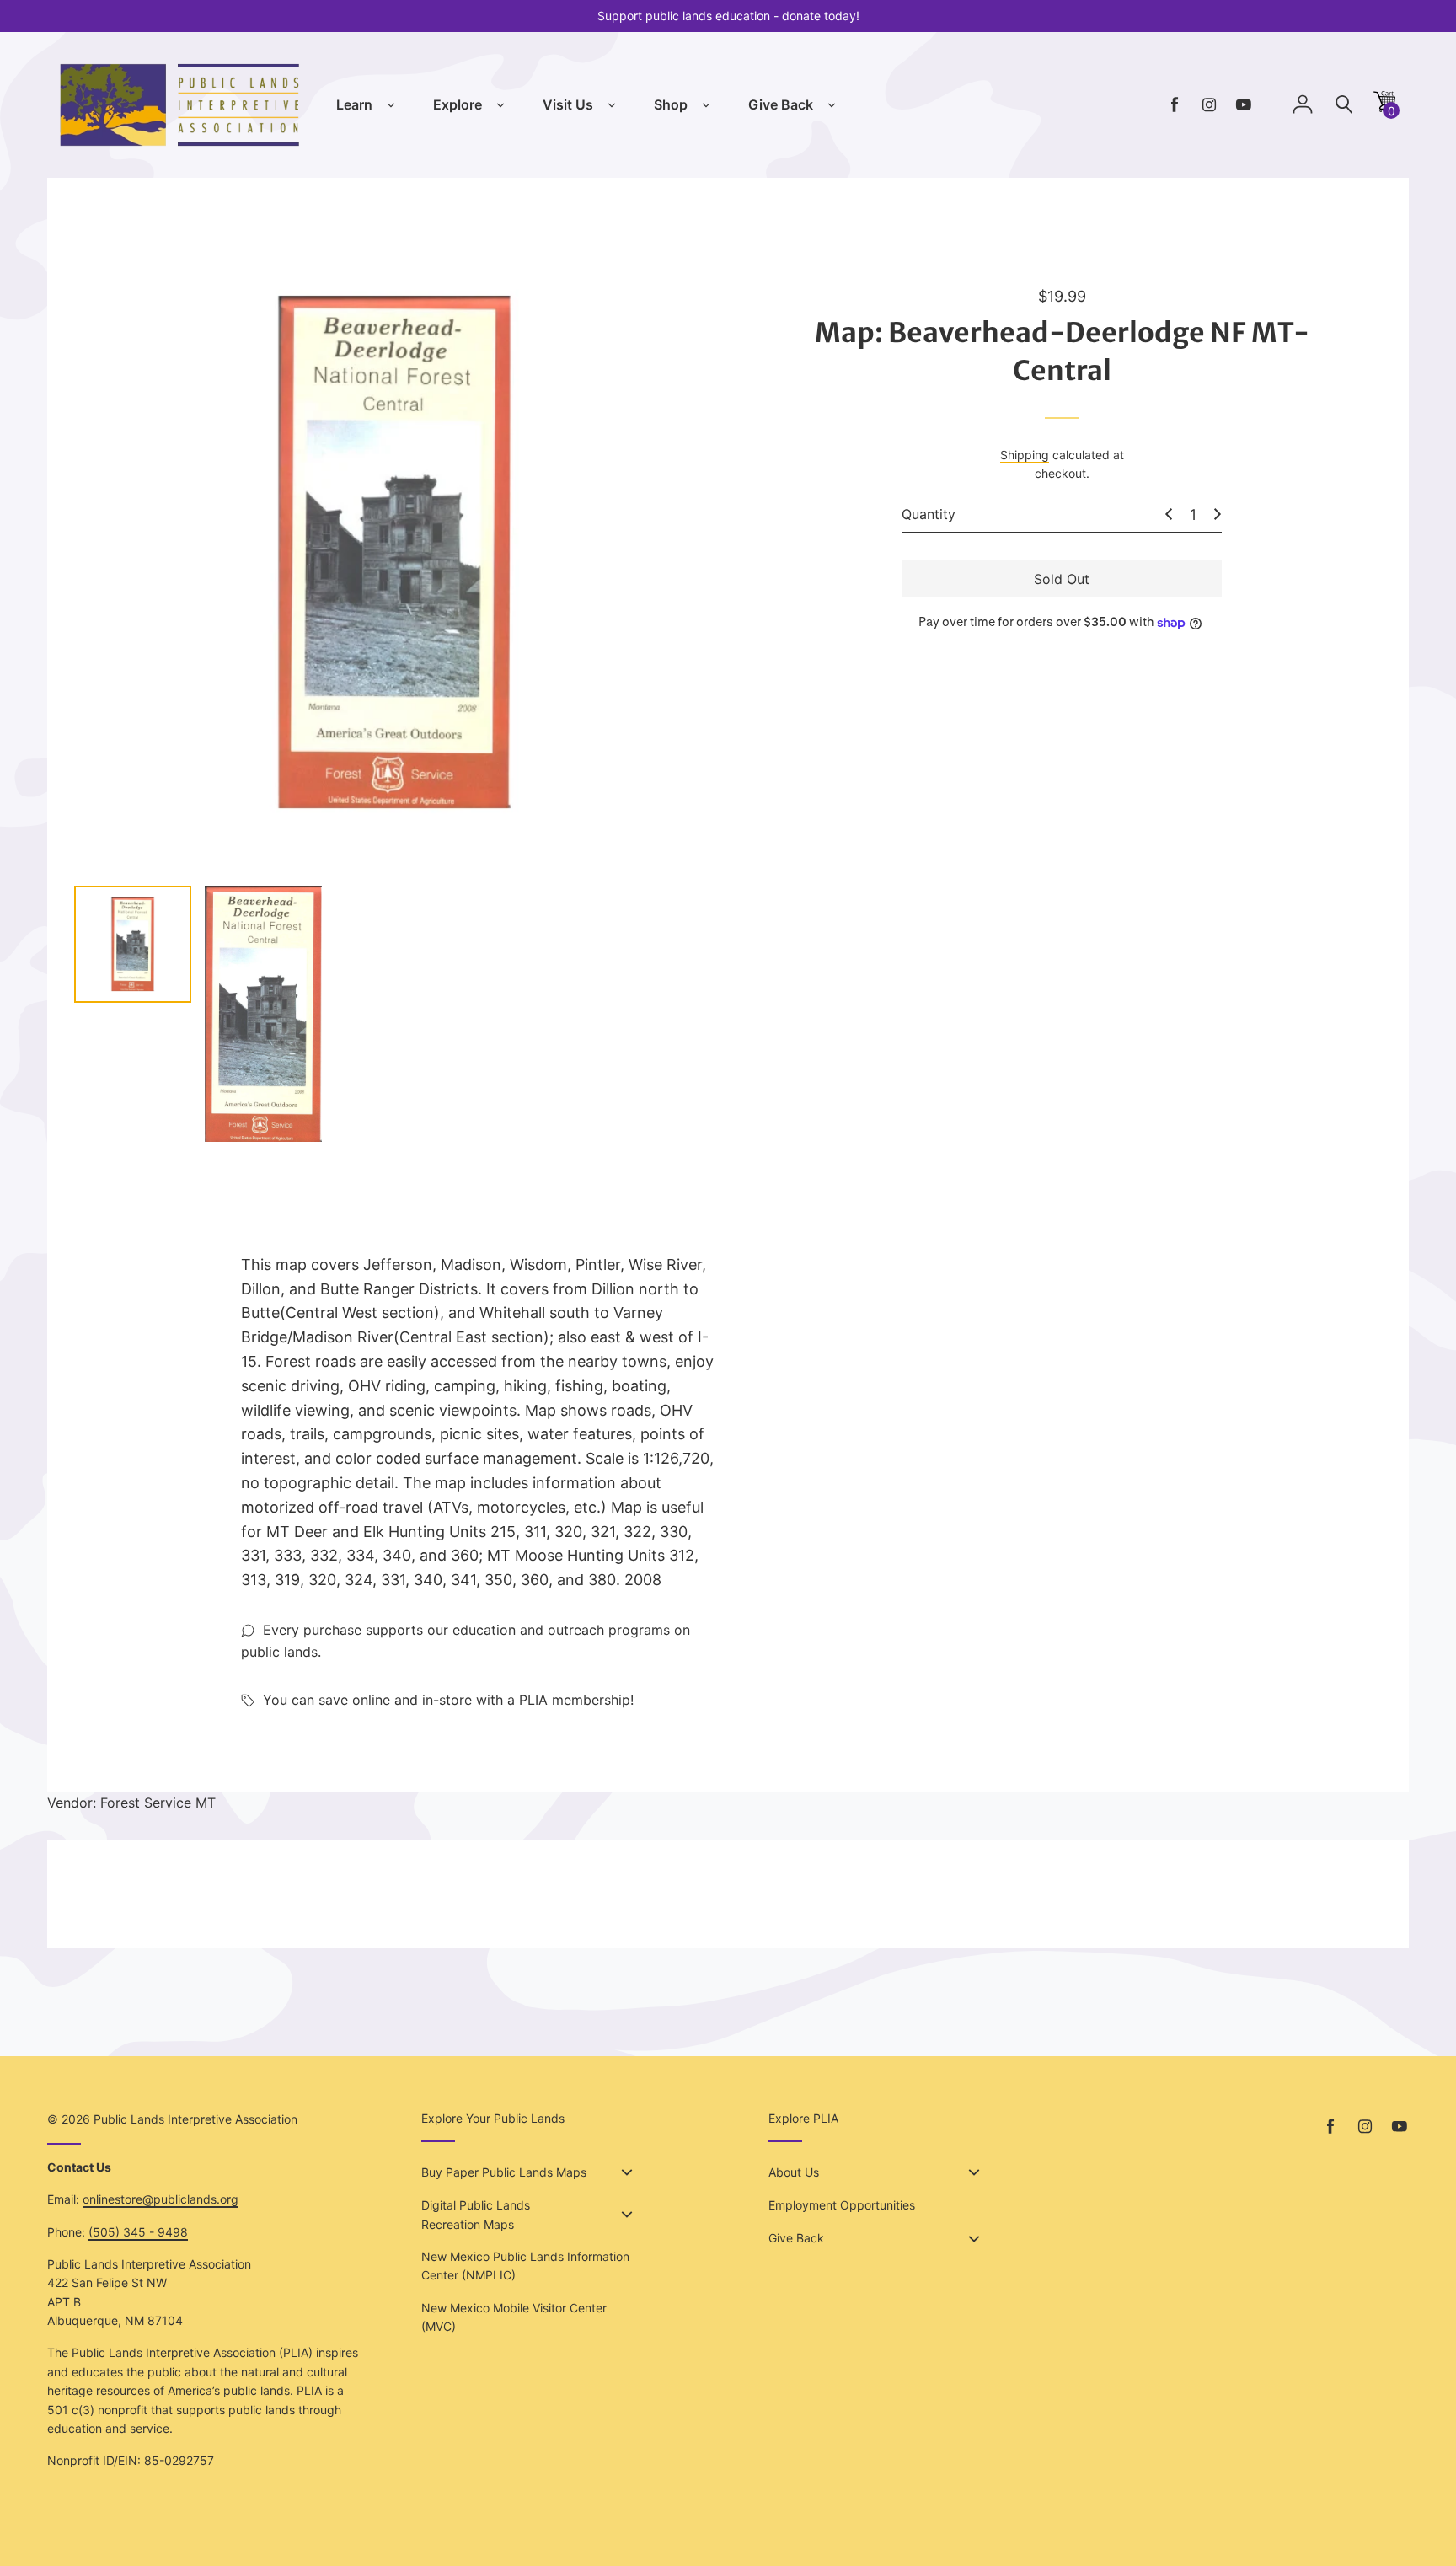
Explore (458, 104)
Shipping (1025, 455)
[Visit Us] (612, 105)
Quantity (929, 514)
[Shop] (706, 105)
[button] (1384, 107)
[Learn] (391, 105)
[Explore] (500, 105)
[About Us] (974, 2172)
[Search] (1344, 105)
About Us (794, 2172)
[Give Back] (832, 105)
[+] (1218, 514)
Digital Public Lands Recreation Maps (476, 2214)
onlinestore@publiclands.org (161, 2199)
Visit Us (568, 104)
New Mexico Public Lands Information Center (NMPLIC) (525, 2266)
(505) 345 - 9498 (138, 2232)
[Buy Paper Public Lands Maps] (627, 2172)
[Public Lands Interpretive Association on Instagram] (1209, 105)
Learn (354, 104)
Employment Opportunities (842, 2205)
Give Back (781, 104)
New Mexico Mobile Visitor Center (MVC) (514, 2317)
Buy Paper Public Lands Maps (504, 2172)
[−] (1169, 514)
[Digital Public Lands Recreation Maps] (627, 2215)
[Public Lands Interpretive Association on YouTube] (1244, 105)
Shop (671, 104)
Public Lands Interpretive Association (195, 2119)
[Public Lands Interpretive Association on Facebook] (1175, 105)
